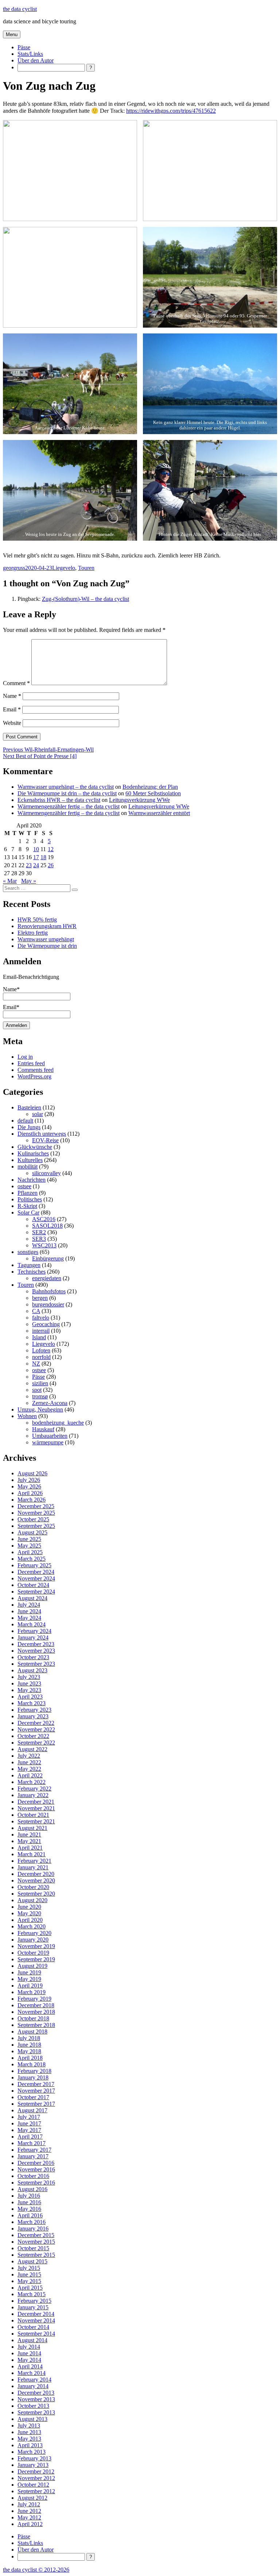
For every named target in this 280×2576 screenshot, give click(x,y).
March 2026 (32, 1500)
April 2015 (30, 2288)
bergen (40, 1298)
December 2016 (36, 2163)
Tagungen (29, 1265)
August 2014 (32, 2340)
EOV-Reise (45, 1140)
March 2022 (32, 1782)
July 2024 (29, 1605)
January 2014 (33, 2386)
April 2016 (30, 2215)
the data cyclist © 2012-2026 (36, 2570)
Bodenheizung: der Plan (150, 787)
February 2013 (34, 2458)
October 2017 (33, 2097)
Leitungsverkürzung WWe (139, 800)
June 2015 (29, 2274)
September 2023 (36, 1664)
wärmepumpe (48, 1442)
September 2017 (36, 2104)
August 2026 (32, 1473)
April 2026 (30, 1493)
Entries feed (31, 1063)
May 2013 (29, 2439)
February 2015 (34, 2301)
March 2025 (32, 1559)
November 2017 (36, 2091)
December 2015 (36, 2235)
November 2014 (36, 2320)
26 (51, 865)
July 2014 (29, 2347)
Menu (12, 34)
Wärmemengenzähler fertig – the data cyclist (69, 806)
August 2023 (32, 1670)
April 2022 (30, 1775)
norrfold (41, 1357)
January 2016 (33, 2229)
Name (12, 696)
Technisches (32, 1272)
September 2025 (36, 1526)
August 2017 (32, 2110)
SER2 (39, 1232)
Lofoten (41, 1350)
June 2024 (29, 1611)
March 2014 (32, 2373)
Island (39, 1337)
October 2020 (33, 1887)
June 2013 (29, 2432)
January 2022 (33, 1795)
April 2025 (30, 1552)
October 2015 (33, 2248)
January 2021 (33, 1867)
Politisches (30, 1199)
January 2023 (33, 1716)
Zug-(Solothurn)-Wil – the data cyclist (85, 599)
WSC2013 (44, 1245)
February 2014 (34, 2380)
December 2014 (36, 2314)
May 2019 (29, 1979)
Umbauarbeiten (50, 1436)
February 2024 (34, 1631)
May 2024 (29, 1618)
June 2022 (29, 1762)
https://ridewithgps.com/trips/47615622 (171, 111)
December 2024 (36, 1572)
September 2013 (36, 2412)
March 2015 (32, 2294)
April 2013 (30, 2445)
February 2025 (34, 1565)
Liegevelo (64, 568)
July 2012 (29, 2504)
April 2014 (30, 2366)
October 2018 (33, 2018)
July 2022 (29, 1756)
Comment (16, 683)
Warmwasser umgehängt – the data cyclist (66, 787)
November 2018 (36, 2012)
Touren (86, 568)
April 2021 (30, 1848)
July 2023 (29, 1677)
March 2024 (32, 1624)
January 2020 (33, 1940)
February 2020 (34, 1933)
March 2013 (32, 2452)
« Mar (10, 881)
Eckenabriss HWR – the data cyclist (59, 800)
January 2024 (33, 1637)
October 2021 (33, 1815)
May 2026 (29, 1486)
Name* (11, 989)
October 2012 (33, 2485)
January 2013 (33, 2465)
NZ (36, 1364)
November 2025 (36, 1513)
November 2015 (36, 2242)
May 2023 (29, 1690)
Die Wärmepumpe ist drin (47, 946)
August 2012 (32, 2498)
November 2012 (36, 2478)
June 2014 (29, 2353)
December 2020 (36, 1874)
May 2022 (29, 1769)
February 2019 (34, 1999)
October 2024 (33, 1585)
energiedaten (47, 1278)
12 (51, 849)
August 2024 (32, 1598)
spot (37, 1390)
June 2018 (29, 2045)
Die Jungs (29, 1127)
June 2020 (29, 1907)
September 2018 (36, 2025)
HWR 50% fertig (37, 920)
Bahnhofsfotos (49, 1291)
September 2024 (36, 1592)
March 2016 (32, 2222)
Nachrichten (32, 1180)
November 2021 (36, 1808)
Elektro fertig (33, 933)
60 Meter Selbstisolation (153, 793)
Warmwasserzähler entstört (159, 813)
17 (36, 857)
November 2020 (36, 1880)
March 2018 (32, 2064)
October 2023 (33, 1657)
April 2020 (30, 1920)
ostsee (24, 1186)
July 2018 (29, 2038)
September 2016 (36, 2183)
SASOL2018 (47, 1226)
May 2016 (29, 2209)
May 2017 (29, 2130)
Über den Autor (36, 60)
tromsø (40, 1396)
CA (36, 1311)
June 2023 (29, 1683)
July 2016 (29, 2196)
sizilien (40, 1383)
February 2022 (34, 1789)
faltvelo (41, 1318)
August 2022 (32, 1749)
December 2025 (36, 1506)
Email (12, 709)
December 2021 (36, 1802)
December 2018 (36, 2005)
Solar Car (28, 1212)
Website (12, 723)
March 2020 (32, 1926)
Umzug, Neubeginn (40, 1409)
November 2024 (36, 1578)
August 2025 (32, 1532)
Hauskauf (43, 1429)
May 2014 (29, 2360)
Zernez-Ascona (50, 1403)
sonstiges (28, 1252)
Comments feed (36, 1070)
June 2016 (29, 2202)
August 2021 (32, 1828)
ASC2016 (44, 1219)
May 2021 (29, 1841)
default (25, 1121)
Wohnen (27, 1416)
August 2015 (32, 2261)
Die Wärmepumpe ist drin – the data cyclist (67, 793)
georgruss (14, 568)
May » (29, 881)
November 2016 (36, 2169)
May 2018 (29, 2051)
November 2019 (36, 1946)
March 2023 (32, 1703)
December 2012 (36, 2471)
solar (38, 1114)
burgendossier (48, 1304)
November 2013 (36, 2399)
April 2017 (30, 2137)
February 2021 (34, 1861)
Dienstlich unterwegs (42, 1134)
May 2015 (29, 2281)
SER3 (39, 1239)
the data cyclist (20, 9)
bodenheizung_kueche (58, 1423)
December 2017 (36, 2084)
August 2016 (32, 2189)
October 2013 (33, 2406)
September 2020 (36, 1894)
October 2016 (33, 2176)
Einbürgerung (48, 1258)
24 (36, 865)
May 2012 (29, 2517)
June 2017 (29, 2123)
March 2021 (32, 1854)
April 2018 (30, 2058)
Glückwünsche (35, 1147)
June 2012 (29, 2511)
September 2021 (36, 1821)
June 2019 (29, 1972)
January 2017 (33, 2156)
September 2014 (36, 2334)
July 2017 (29, 2117)
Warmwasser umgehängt (46, 939)
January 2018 (33, 2077)
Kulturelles (30, 1160)
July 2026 (29, 1480)
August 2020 (32, 1900)
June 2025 (29, 1539)
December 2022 (36, 1723)
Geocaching (46, 1324)
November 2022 (36, 1729)
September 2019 (36, 1959)
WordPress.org (34, 1076)
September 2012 (36, 2491)
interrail (41, 1331)
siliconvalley (46, 1173)
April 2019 (30, 1986)
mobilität (28, 1167)
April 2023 (30, 1697)
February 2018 (34, 2071)
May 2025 (29, 1546)
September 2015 (36, 2255)
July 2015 (29, 2268)
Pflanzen (28, 1193)
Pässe (24, 47)
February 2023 (34, 1710)
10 (36, 849)
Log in (25, 1057)
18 (43, 857)
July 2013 (29, 2426)
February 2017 (34, 2150)
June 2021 (29, 1835)
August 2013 (32, 2419)
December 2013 (36, 2393)
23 (29, 865)
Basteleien (29, 1107)
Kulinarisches (33, 1153)
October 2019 (33, 1953)
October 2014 (33, 2327)
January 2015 (33, 2307)
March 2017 (32, 2143)
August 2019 (32, 1966)
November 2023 (36, 1651)
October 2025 (33, 1519)
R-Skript (27, 1206)
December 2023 (36, 1644)
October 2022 (33, 1736)
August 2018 (32, 2032)
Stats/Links (30, 54)
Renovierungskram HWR (47, 926)
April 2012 (30, 2524)
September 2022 (36, 1743)
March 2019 (32, 1992)
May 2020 (29, 1913)
